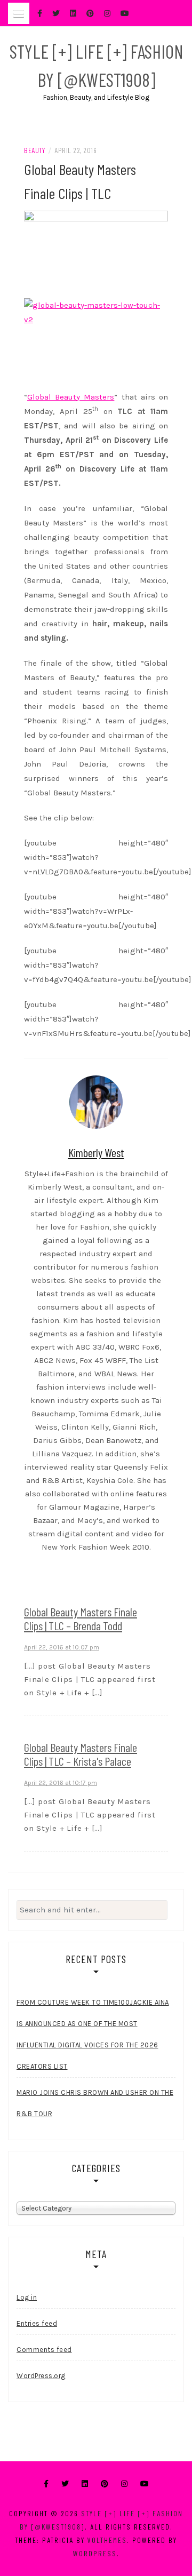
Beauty (34, 150)
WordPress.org (41, 2376)
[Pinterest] (105, 2484)
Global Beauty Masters (71, 397)
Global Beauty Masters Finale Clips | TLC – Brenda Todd (81, 1618)
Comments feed (44, 2350)
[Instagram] (124, 2484)
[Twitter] (65, 2484)
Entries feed (37, 2323)
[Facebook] (46, 2484)
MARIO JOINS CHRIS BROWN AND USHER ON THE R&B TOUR (95, 2103)
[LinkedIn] (85, 2484)
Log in (27, 2297)
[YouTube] (145, 2484)
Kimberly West (96, 1152)
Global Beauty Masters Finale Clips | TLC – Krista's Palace (81, 1754)
